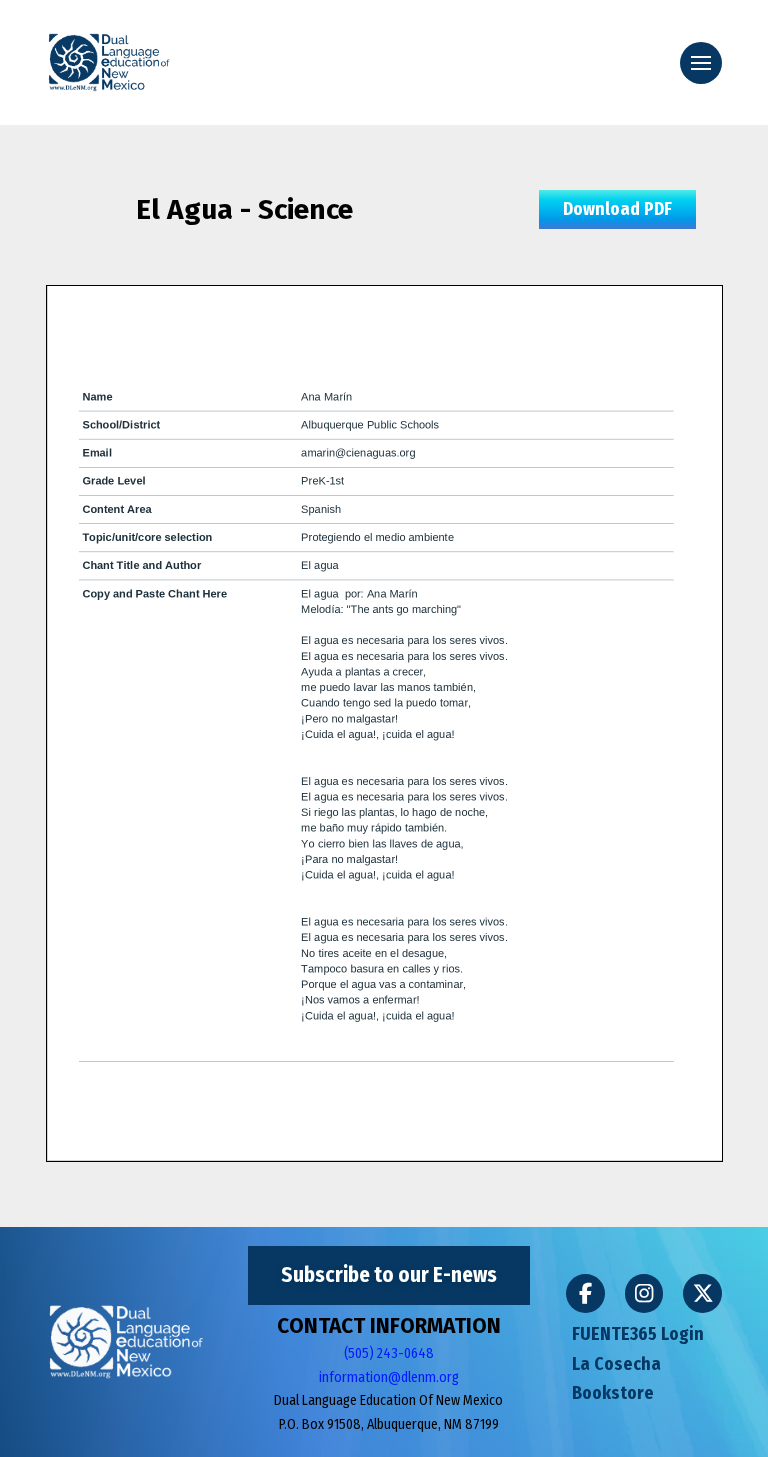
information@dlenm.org (389, 1377)
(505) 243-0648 (389, 1353)
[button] (701, 63)
